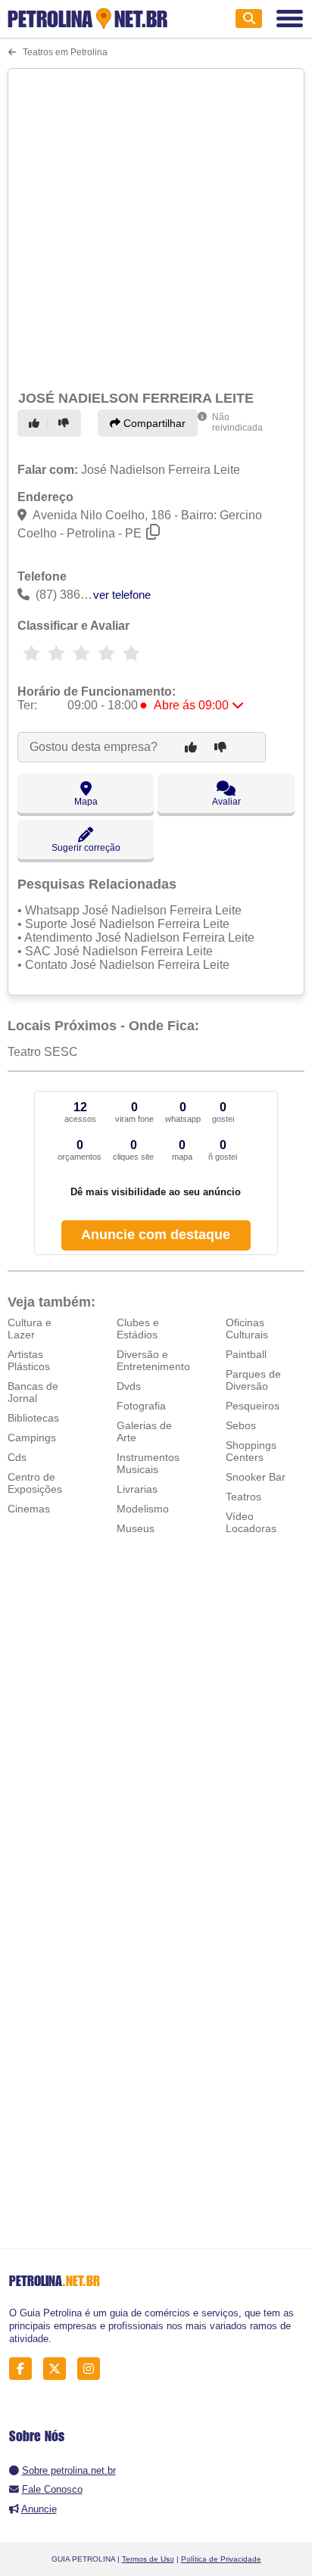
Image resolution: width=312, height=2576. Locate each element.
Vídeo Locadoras (251, 1522)
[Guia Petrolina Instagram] (93, 2369)
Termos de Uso (148, 2559)
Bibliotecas (33, 1418)
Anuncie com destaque (156, 1235)
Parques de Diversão (253, 1380)
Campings (32, 1438)
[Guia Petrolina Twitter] (59, 2369)
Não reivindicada (237, 422)
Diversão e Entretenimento (153, 1360)
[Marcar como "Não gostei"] (66, 423)
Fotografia (141, 1406)
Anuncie (39, 2509)
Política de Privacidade (221, 2559)
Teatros (243, 1497)
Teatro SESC (43, 1052)
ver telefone (122, 595)
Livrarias (137, 1489)
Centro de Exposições (35, 1483)
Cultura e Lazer (30, 1328)
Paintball (246, 1354)
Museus (136, 1528)
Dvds (129, 1386)
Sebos (241, 1425)
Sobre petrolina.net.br (69, 2470)
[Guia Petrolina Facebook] (25, 2369)
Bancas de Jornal (33, 1392)
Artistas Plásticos (29, 1360)
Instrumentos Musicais (148, 1463)
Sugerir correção (86, 848)
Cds (17, 1457)
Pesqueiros (253, 1406)
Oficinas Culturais (247, 1328)
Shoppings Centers (251, 1451)
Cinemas (29, 1509)
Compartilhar (153, 423)
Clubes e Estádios (138, 1328)
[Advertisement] (156, 227)
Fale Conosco (52, 2489)
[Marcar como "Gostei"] (36, 423)
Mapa (86, 802)
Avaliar (226, 802)
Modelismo (143, 1509)
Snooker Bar (256, 1477)
